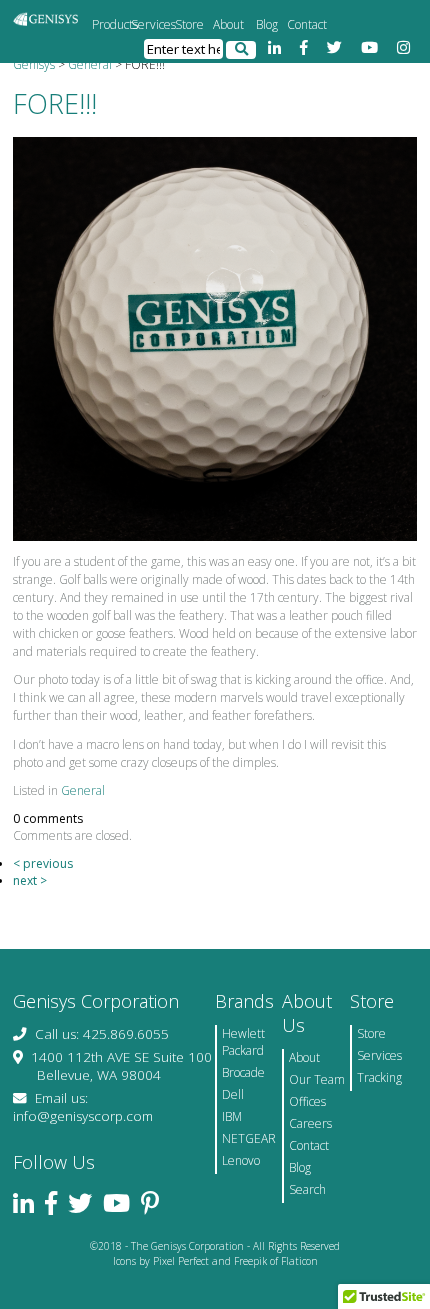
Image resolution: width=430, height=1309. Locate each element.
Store (189, 24)
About (228, 24)
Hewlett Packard (243, 1042)
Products (111, 24)
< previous (43, 863)
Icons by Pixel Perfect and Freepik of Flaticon (215, 1261)
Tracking (379, 1077)
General (83, 790)
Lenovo (241, 1160)
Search (307, 1189)
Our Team (317, 1079)
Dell (233, 1094)
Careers (310, 1123)
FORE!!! (55, 103)
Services (150, 24)
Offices (307, 1101)
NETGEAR (249, 1138)
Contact (306, 24)
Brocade (243, 1072)
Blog (267, 24)
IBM (232, 1116)
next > (30, 880)
